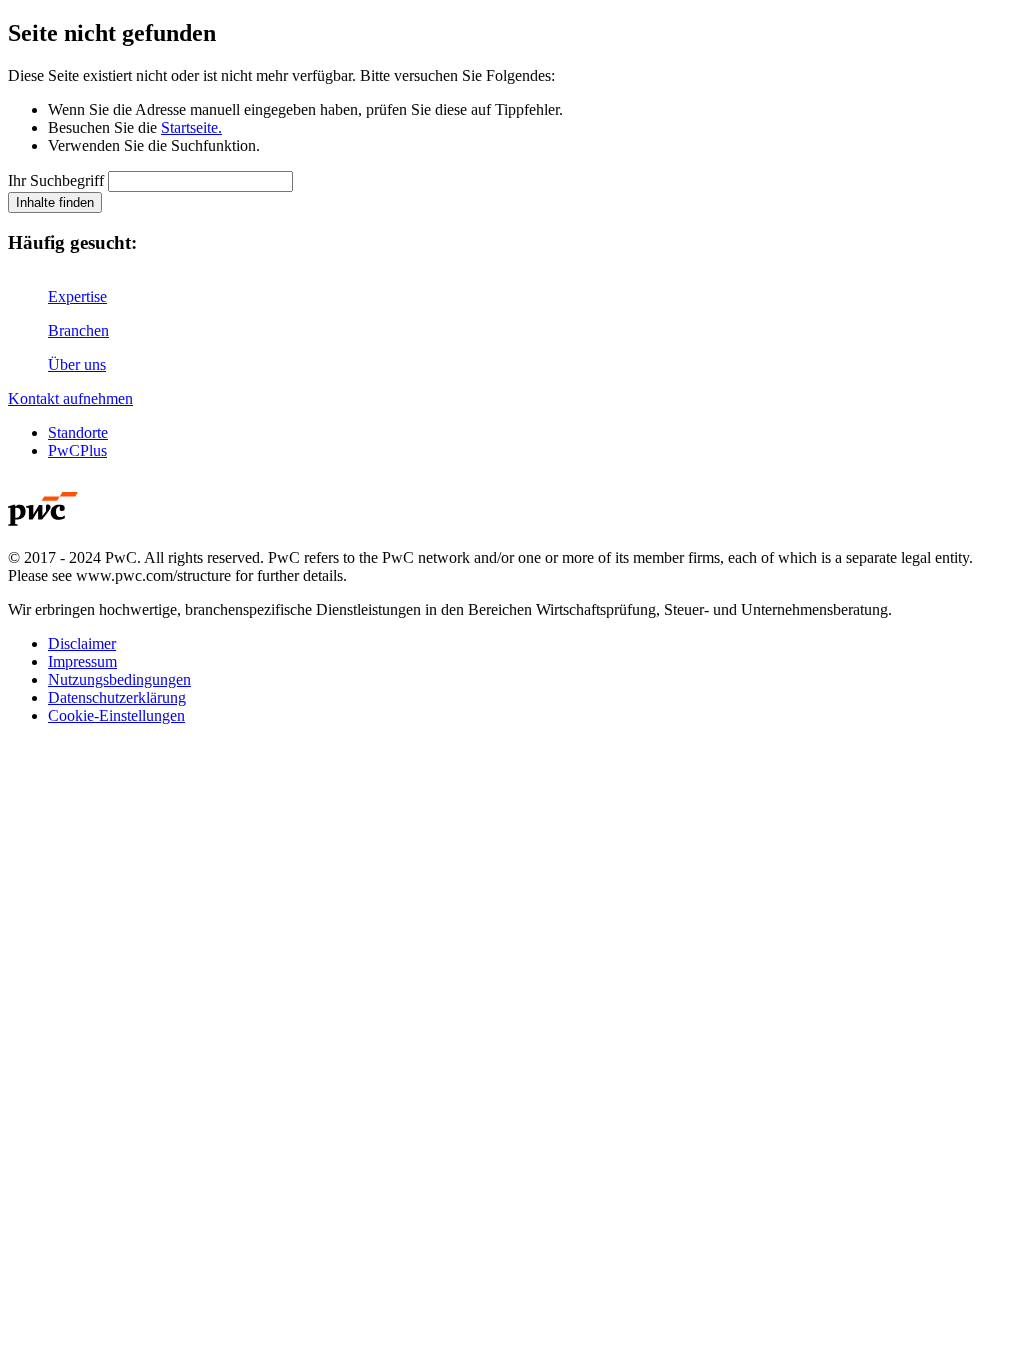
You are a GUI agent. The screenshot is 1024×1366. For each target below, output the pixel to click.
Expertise (77, 296)
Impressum (82, 661)
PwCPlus (77, 450)
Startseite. (191, 127)
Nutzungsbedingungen (119, 679)
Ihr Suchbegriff (56, 180)
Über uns (77, 364)
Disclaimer (82, 643)
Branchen (78, 330)
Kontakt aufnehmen (70, 398)
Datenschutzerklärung (117, 697)
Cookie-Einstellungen (116, 715)
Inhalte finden (55, 202)
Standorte (78, 432)
